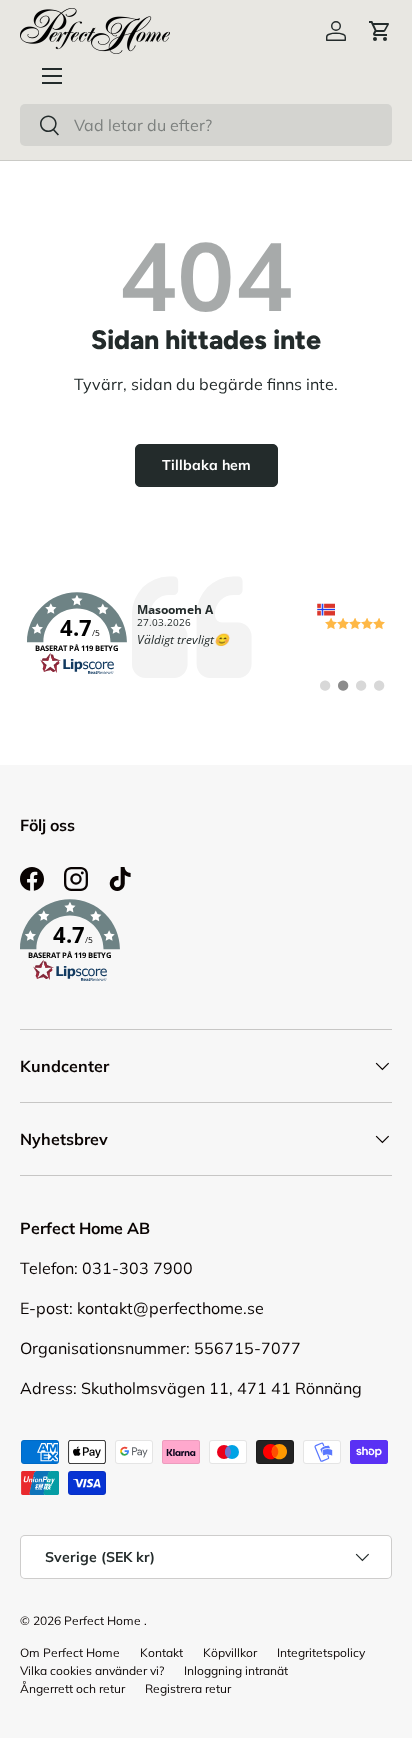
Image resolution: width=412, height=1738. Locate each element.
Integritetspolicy (321, 1652)
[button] (380, 31)
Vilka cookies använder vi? (92, 1670)
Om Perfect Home (70, 1652)
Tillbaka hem (206, 465)
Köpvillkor (230, 1652)
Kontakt (161, 1652)
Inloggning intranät (236, 1670)
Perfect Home (102, 1620)
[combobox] (206, 125)
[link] (206, 634)
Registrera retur (188, 1688)
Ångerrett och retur (72, 1688)
